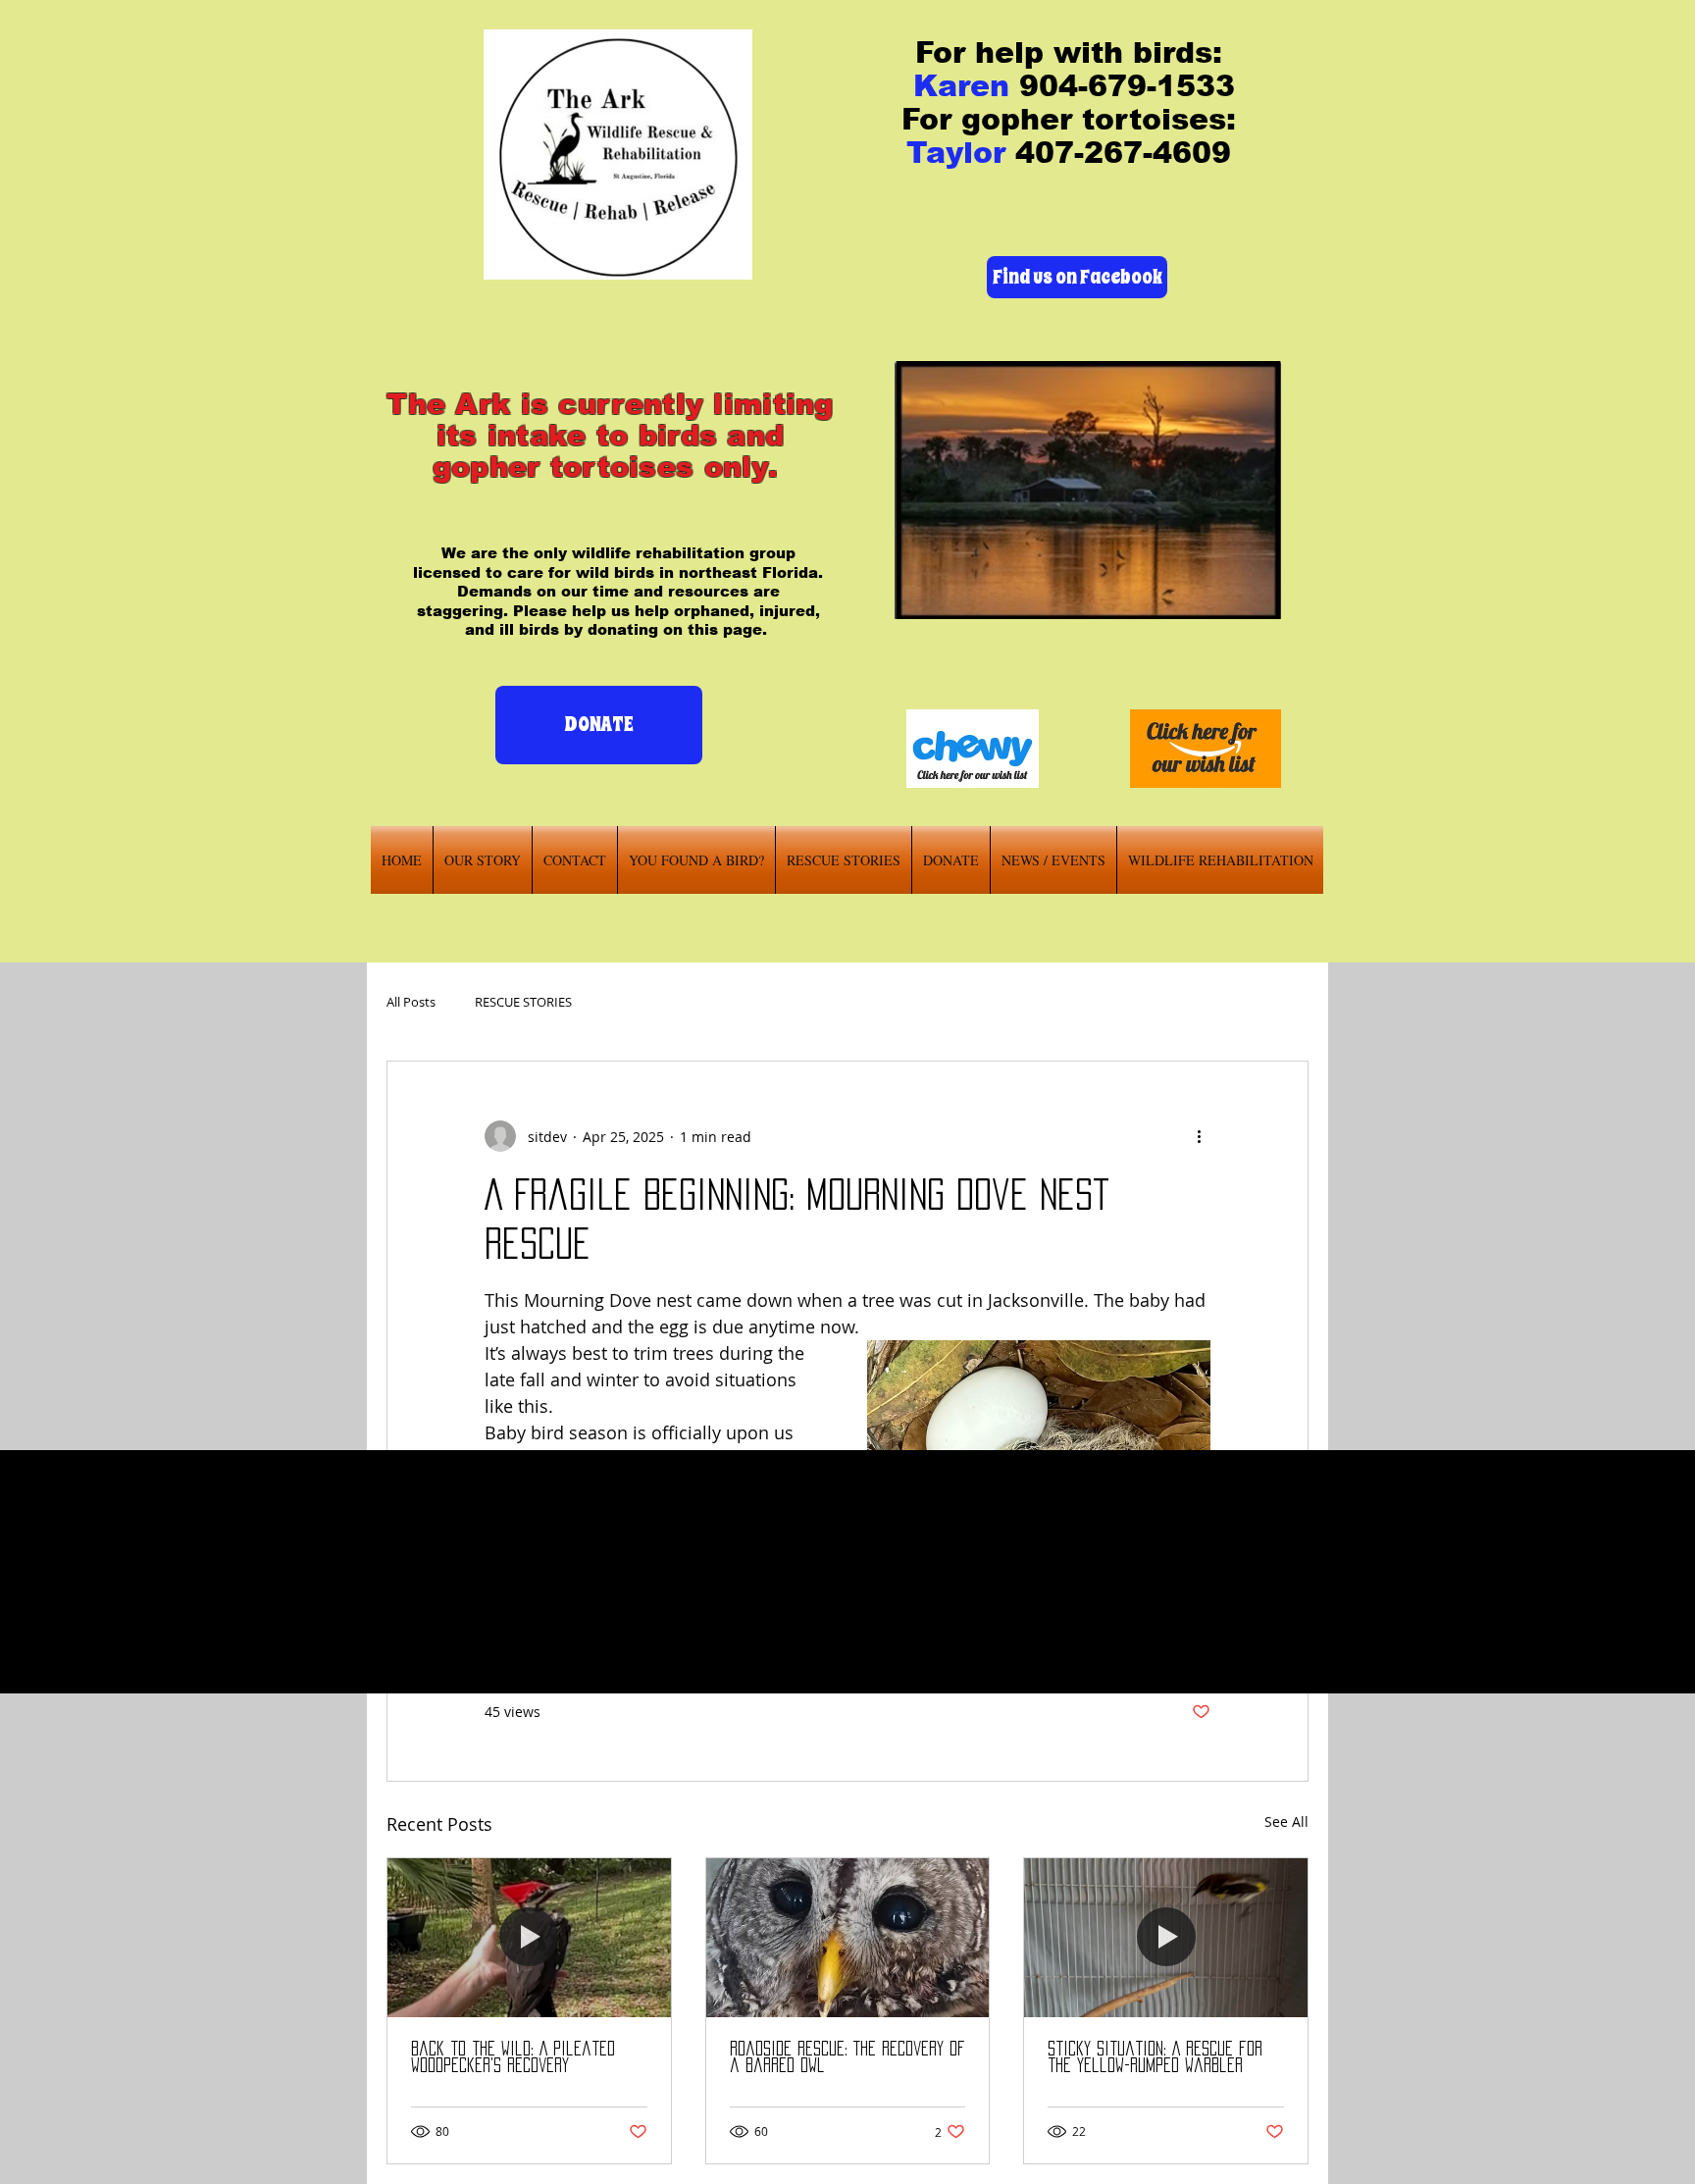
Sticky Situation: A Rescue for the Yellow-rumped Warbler (1155, 2057)
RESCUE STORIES (523, 1002)
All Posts (411, 1002)
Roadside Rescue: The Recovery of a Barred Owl (847, 2057)
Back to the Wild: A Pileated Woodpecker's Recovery (513, 2057)
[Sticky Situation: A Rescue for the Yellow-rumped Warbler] (1166, 1938)
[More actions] (1199, 1136)
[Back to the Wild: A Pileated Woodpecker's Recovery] (529, 1938)
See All (1286, 1821)
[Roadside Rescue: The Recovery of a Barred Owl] (848, 1938)
